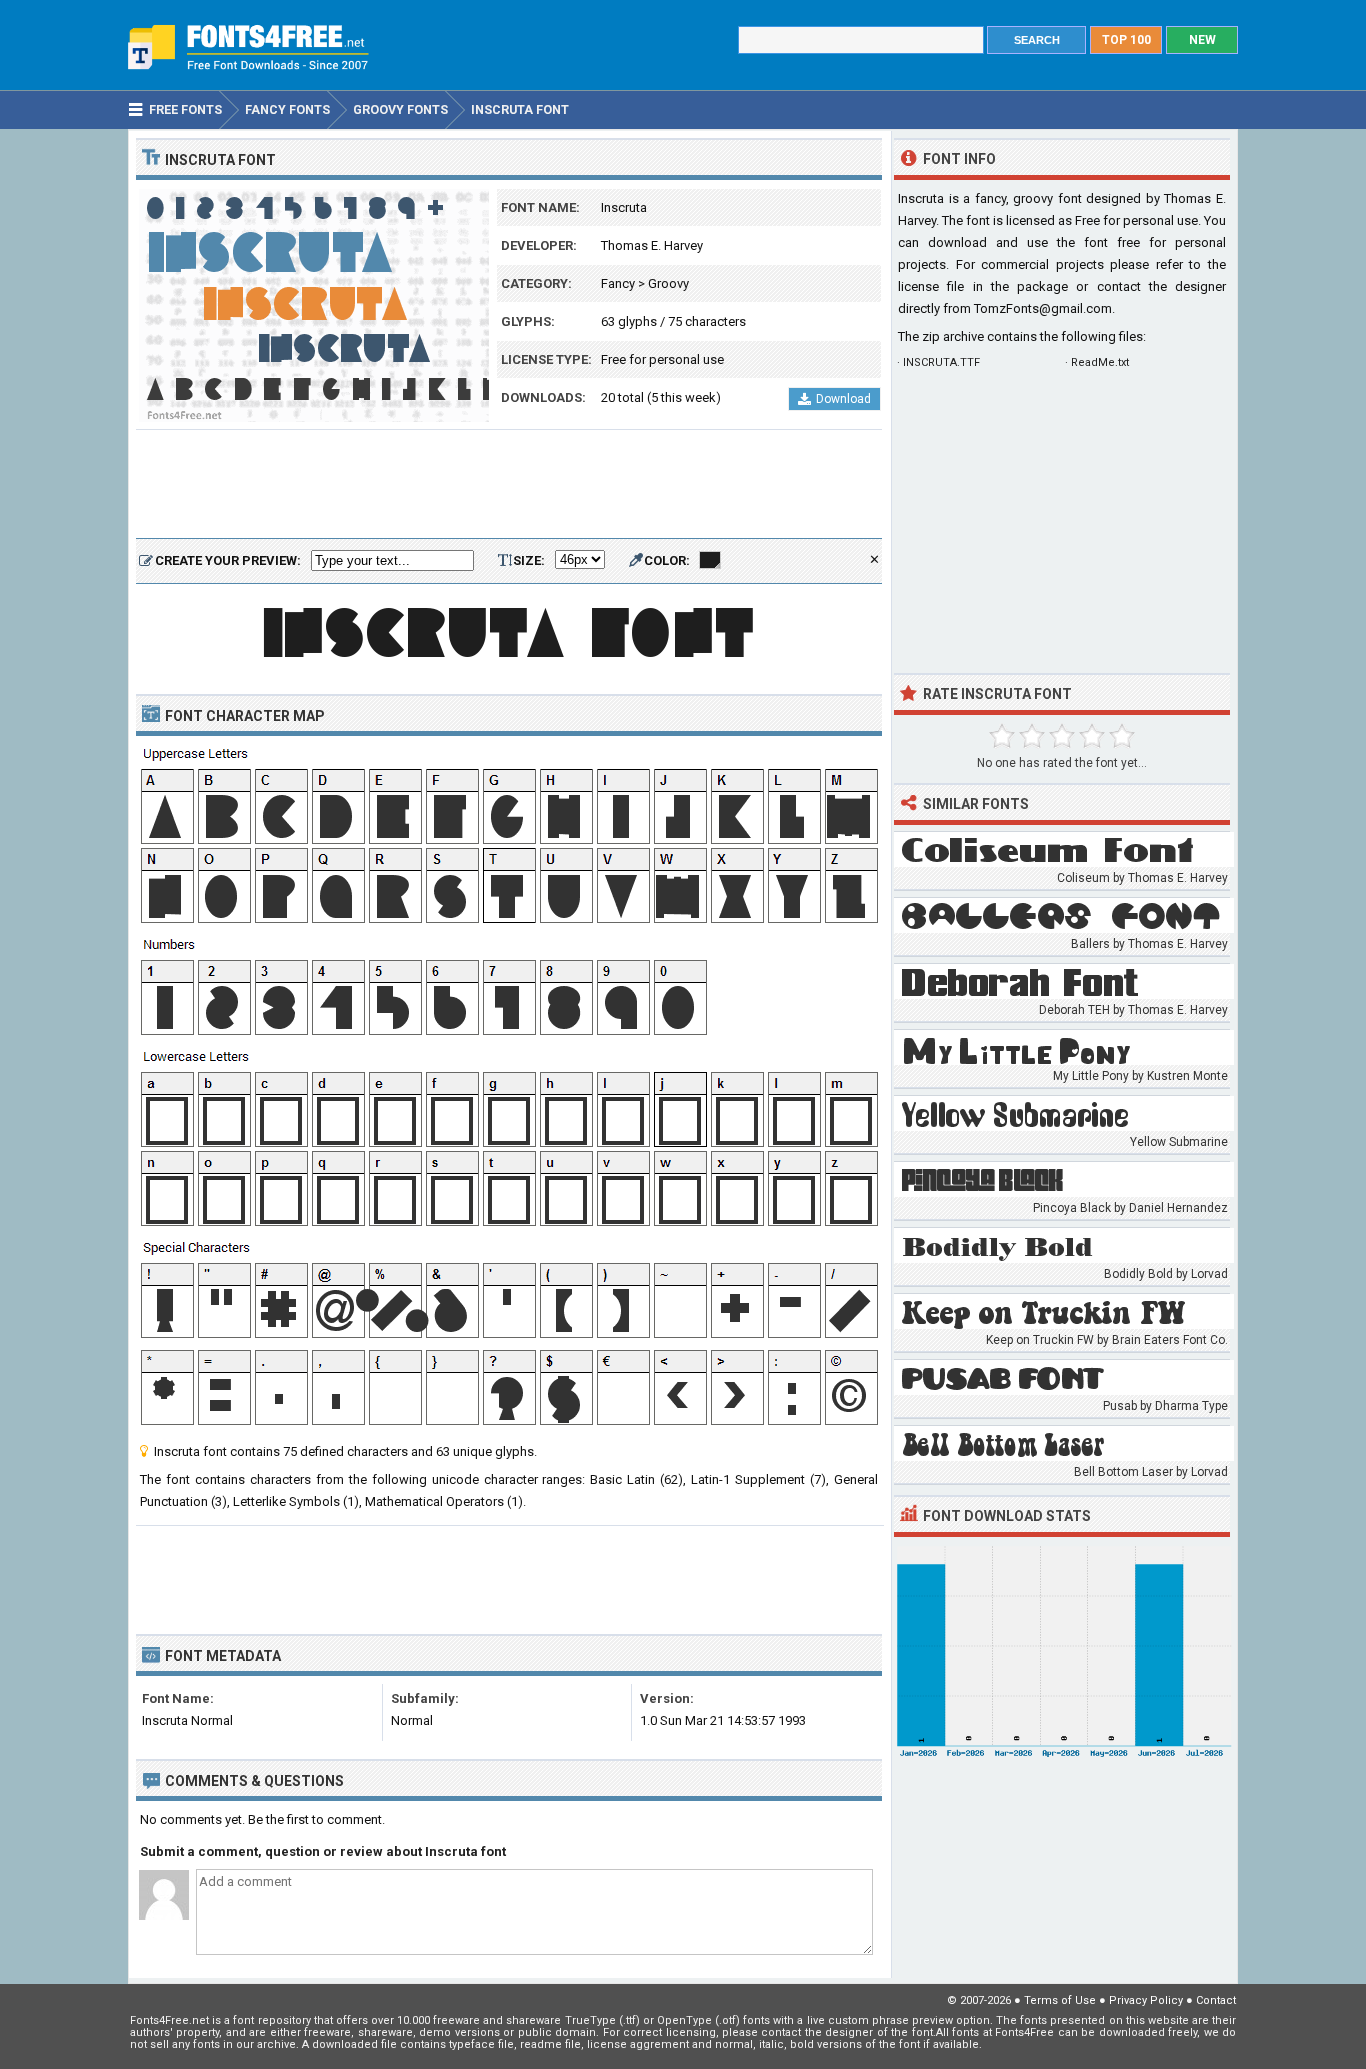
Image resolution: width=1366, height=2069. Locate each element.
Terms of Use (1060, 2000)
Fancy (618, 283)
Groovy (668, 283)
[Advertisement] (509, 485)
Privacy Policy (1146, 2000)
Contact (1216, 2000)
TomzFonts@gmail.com (1043, 308)
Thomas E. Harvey (652, 245)
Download (843, 399)
